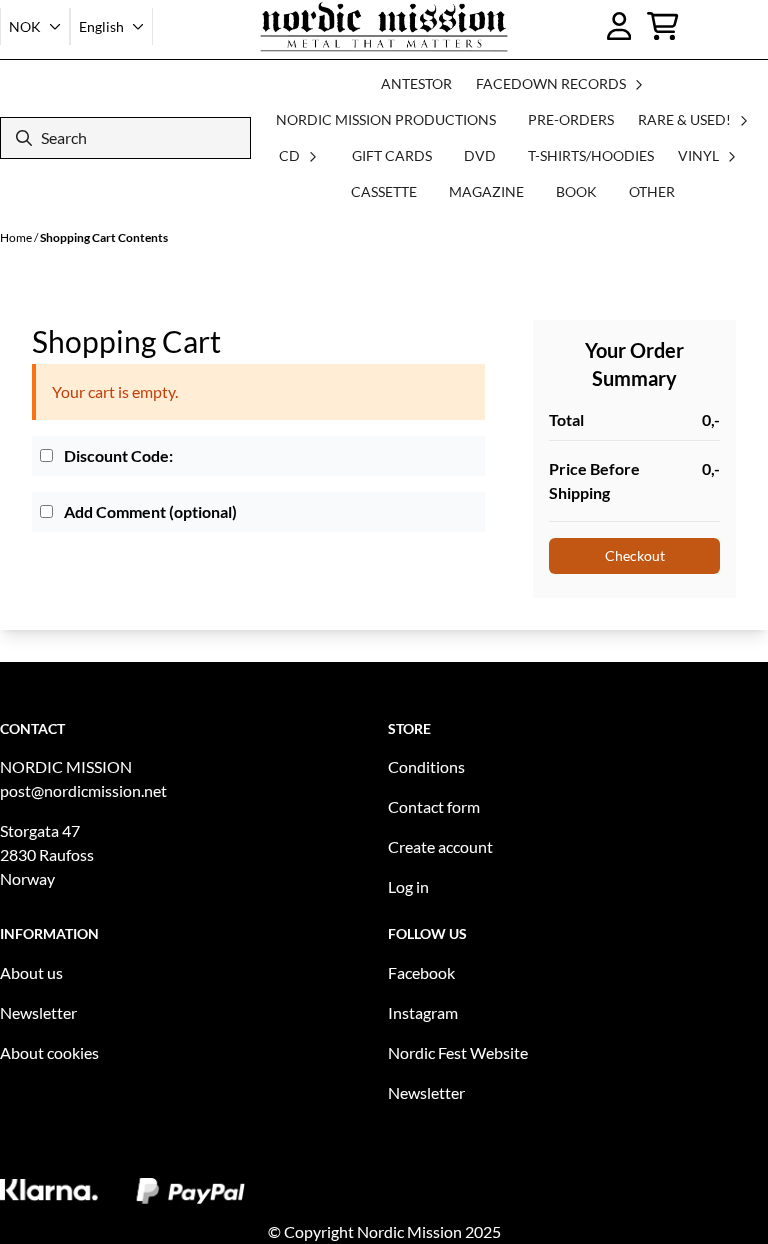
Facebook (421, 972)
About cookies (49, 1052)
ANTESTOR (416, 83)
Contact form (434, 806)
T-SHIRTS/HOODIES (591, 155)
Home (17, 237)
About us (31, 972)
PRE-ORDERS (571, 119)
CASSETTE (384, 191)
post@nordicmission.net (83, 790)
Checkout (635, 555)
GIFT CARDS (392, 155)
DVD (480, 155)
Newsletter (38, 1012)
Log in (408, 886)
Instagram (423, 1012)
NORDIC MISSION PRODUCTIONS (386, 119)
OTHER (652, 191)
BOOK (576, 191)
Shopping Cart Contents (104, 237)
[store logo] (384, 26)
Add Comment (149, 511)
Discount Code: (117, 455)
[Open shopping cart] (663, 26)
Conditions (426, 766)
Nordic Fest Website (458, 1052)
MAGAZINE (486, 191)
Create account (440, 846)
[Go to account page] (619, 26)
